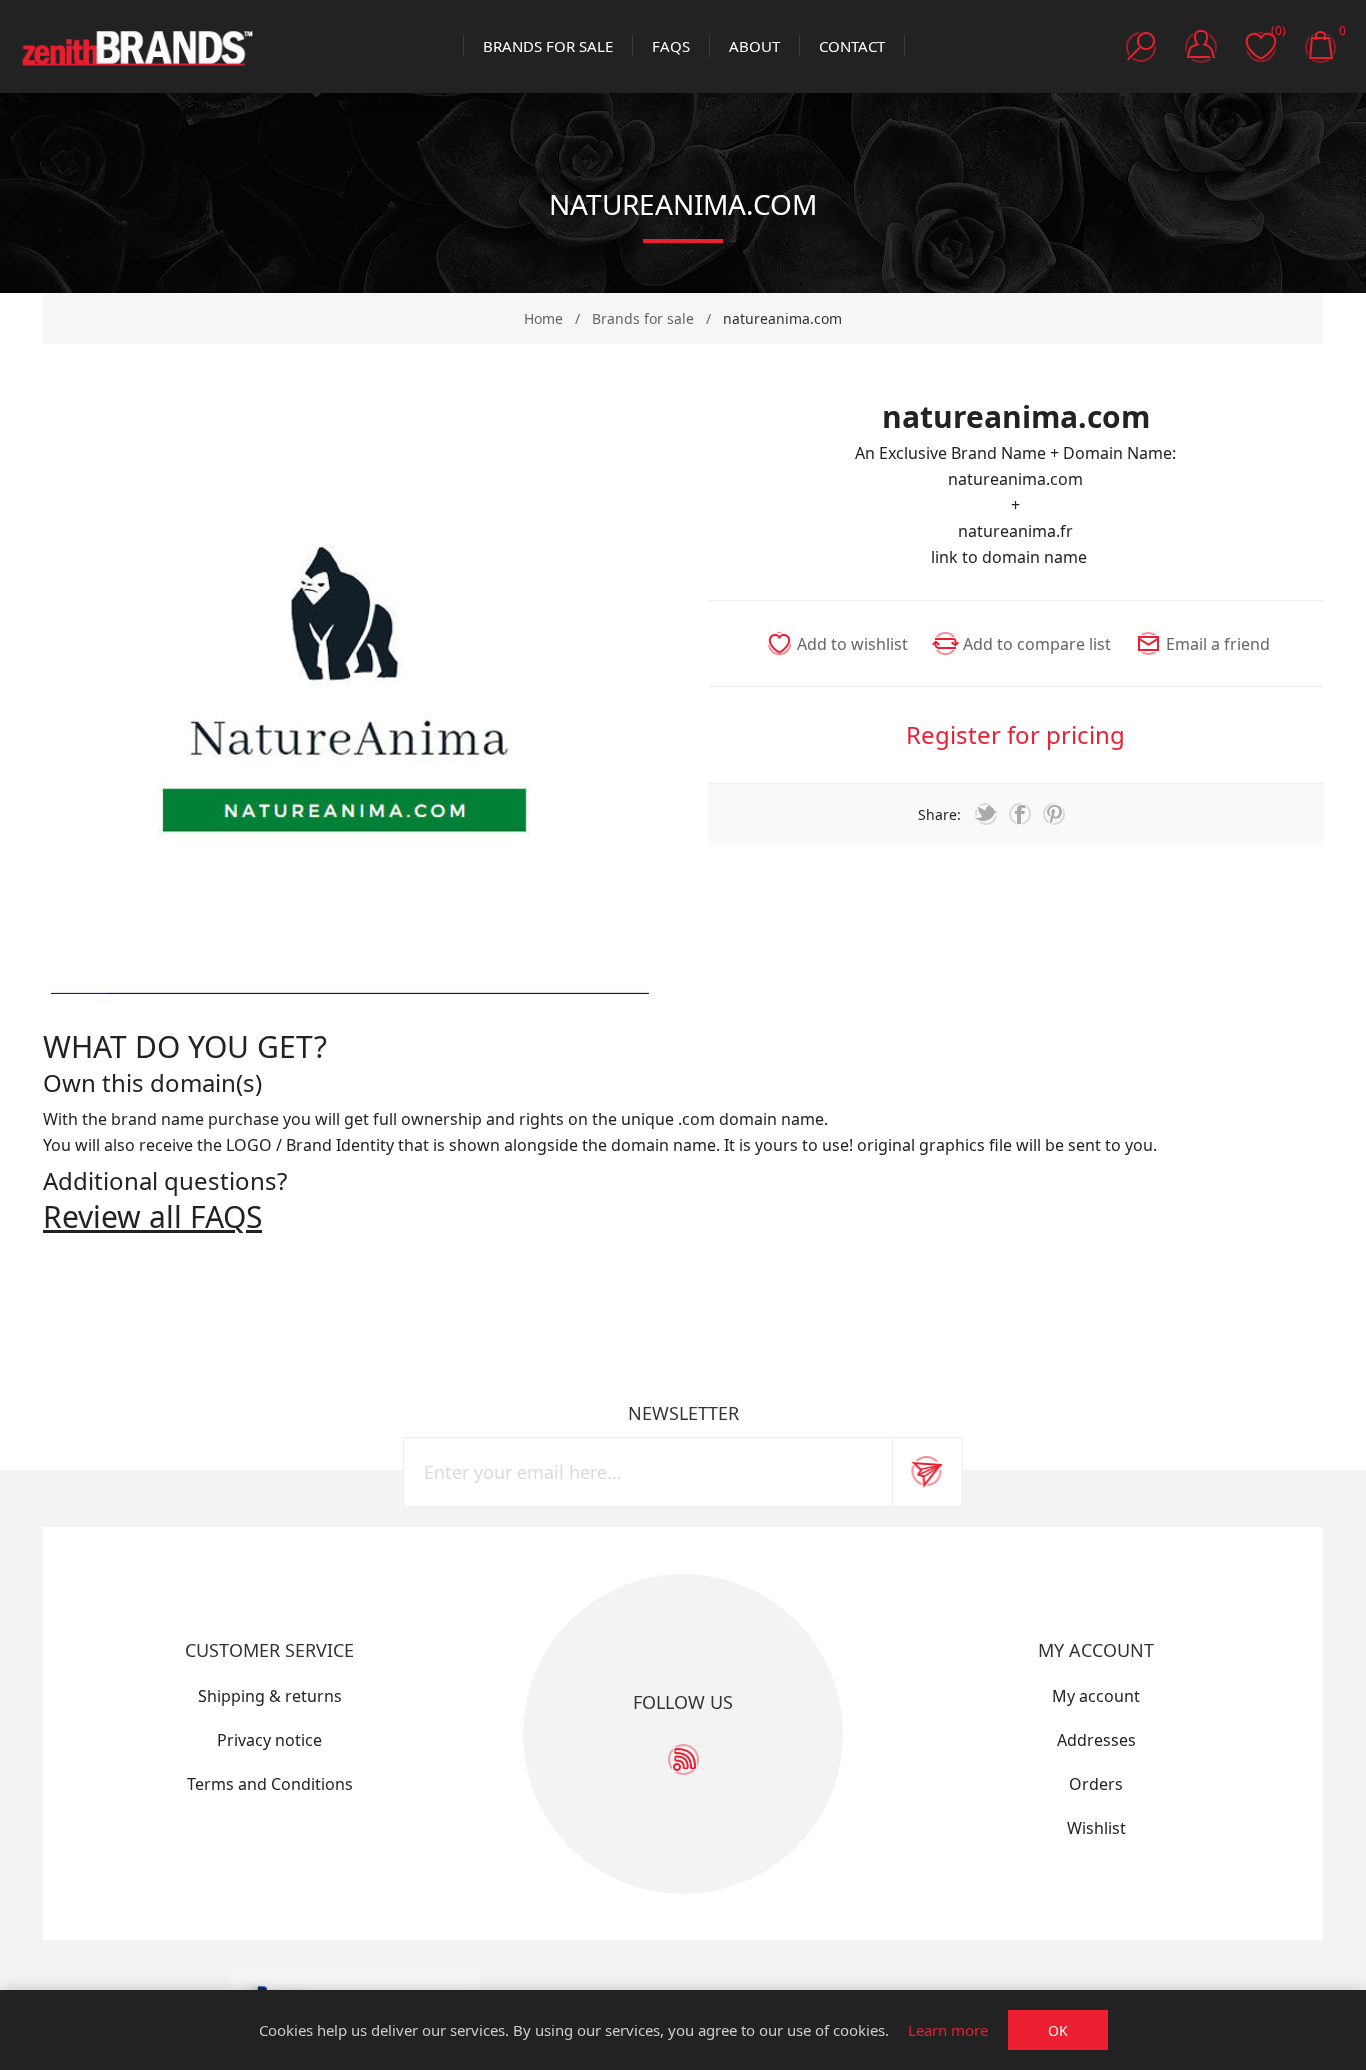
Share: (939, 814)
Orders (1096, 1784)
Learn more (948, 2030)
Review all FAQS (152, 1216)
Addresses (1096, 1740)
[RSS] (683, 1759)
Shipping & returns (270, 1696)
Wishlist (1096, 1828)
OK (1058, 2030)
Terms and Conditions (270, 1784)
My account (1096, 1696)
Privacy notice (269, 1740)
